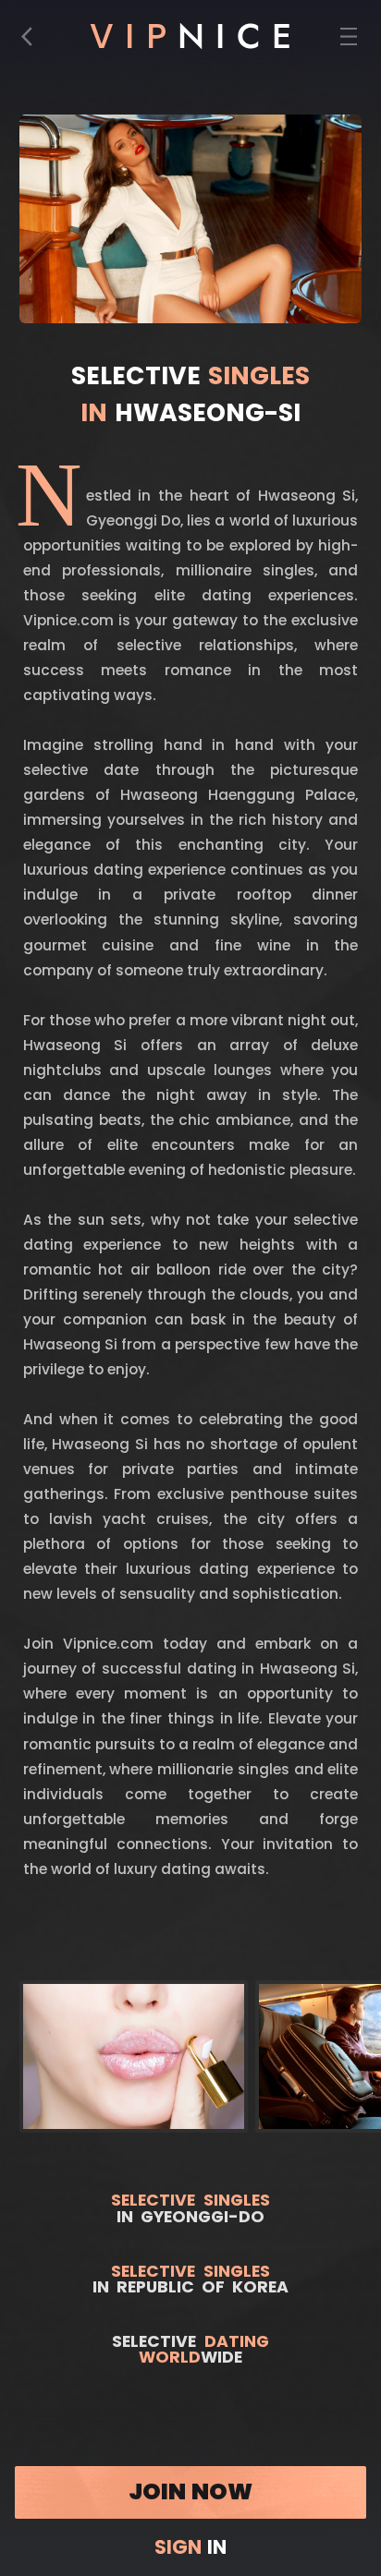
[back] (33, 41)
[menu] (349, 41)
